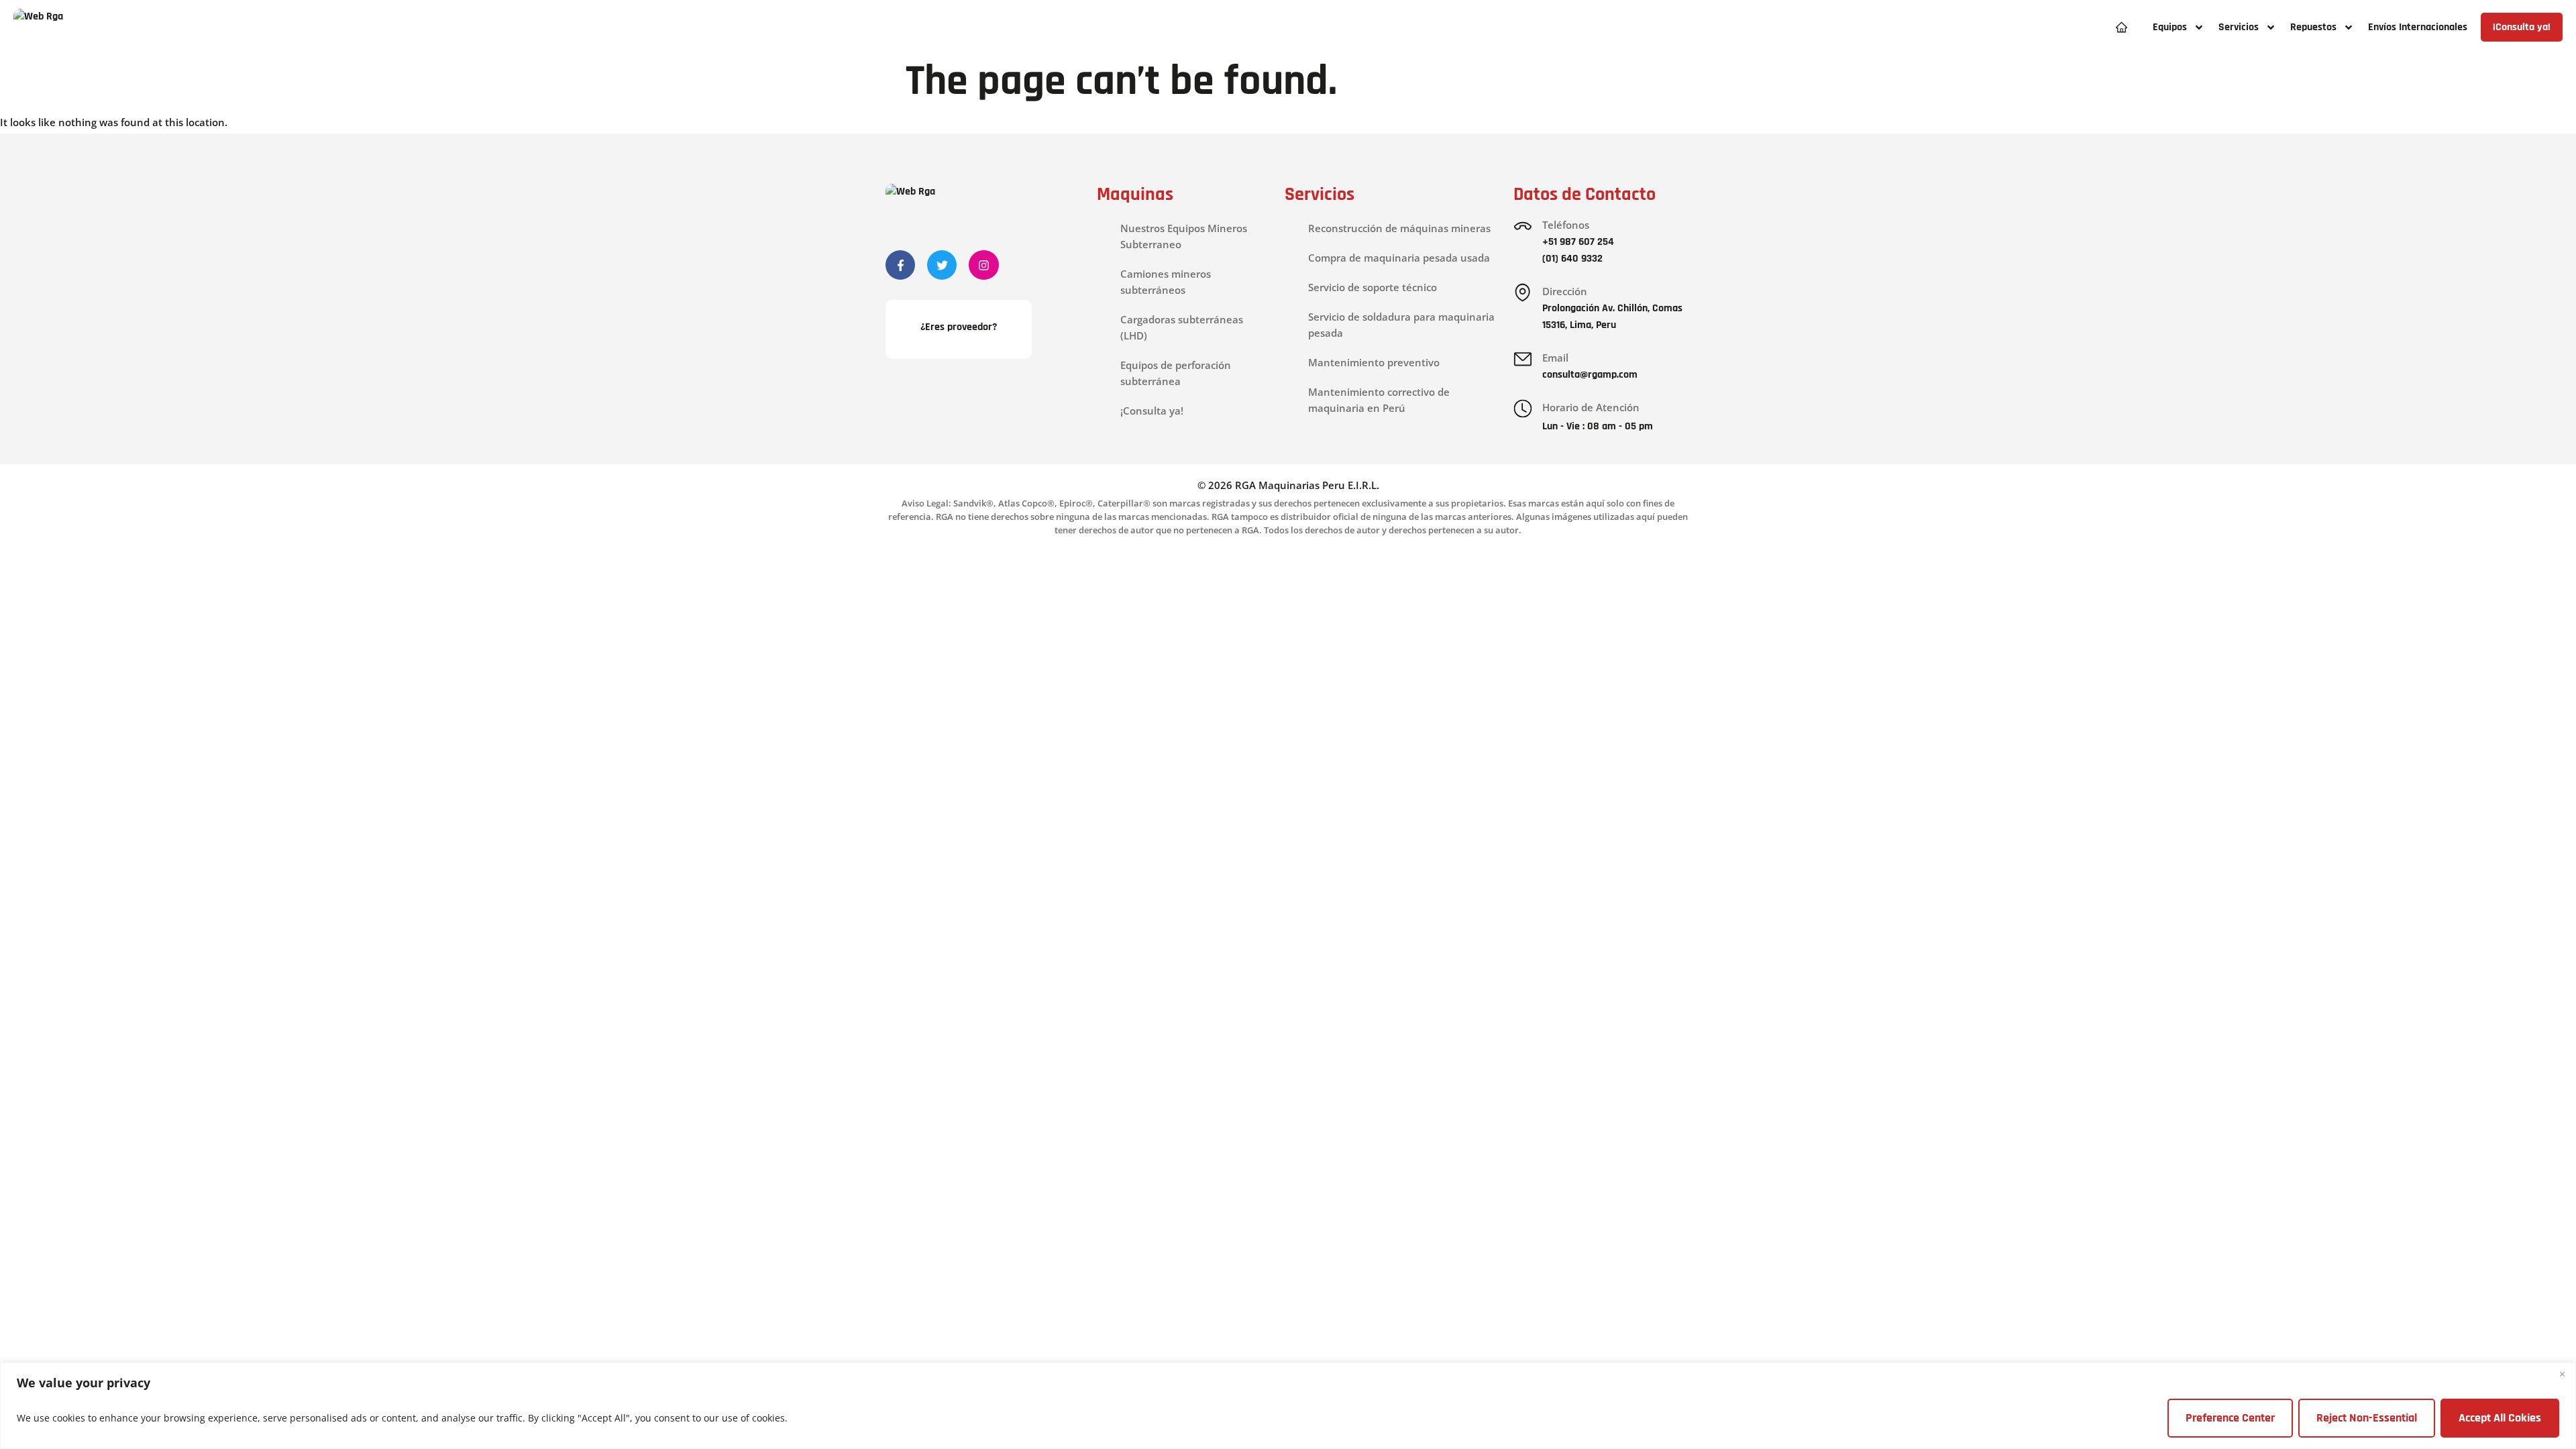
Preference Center (2230, 1418)
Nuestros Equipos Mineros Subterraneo (1184, 236)
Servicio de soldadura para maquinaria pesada (1401, 325)
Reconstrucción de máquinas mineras (1399, 228)
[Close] (2562, 1374)
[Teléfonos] (1523, 226)
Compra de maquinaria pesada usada (1399, 258)
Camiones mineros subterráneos (1166, 282)
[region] (1288, 1406)
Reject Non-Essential (2367, 1418)
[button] (2178, 27)
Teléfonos (1566, 225)
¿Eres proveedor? (959, 327)
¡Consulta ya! (1152, 411)
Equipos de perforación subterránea (1176, 373)
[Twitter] (942, 265)
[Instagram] (983, 265)
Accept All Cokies (2500, 1418)
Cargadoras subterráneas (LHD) (1182, 327)
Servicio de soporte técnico (1373, 287)
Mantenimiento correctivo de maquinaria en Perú (1379, 400)
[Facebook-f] (900, 265)
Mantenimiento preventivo (1374, 362)
